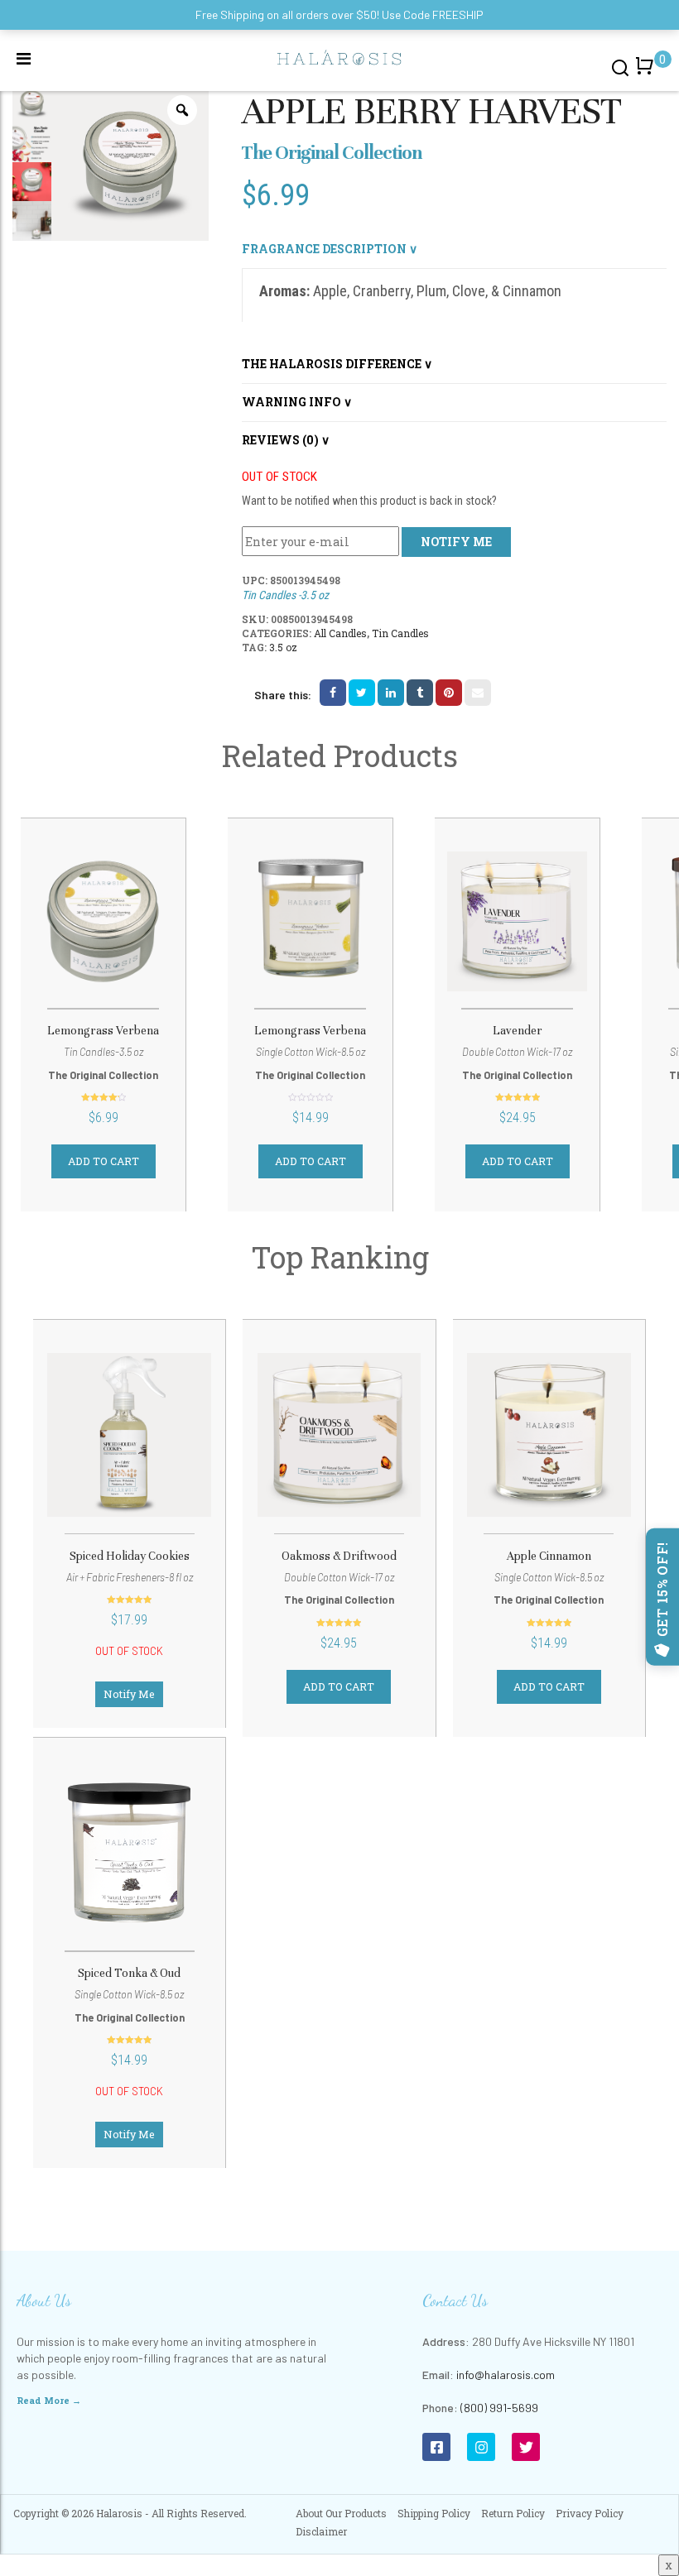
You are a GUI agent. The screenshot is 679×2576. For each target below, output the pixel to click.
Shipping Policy (434, 2513)
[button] (648, 74)
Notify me (456, 542)
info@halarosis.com (506, 2375)
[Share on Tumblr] (420, 693)
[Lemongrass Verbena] (103, 921)
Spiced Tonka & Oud (129, 1973)
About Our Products (341, 2513)
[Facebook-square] (436, 2447)
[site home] (339, 56)
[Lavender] (517, 921)
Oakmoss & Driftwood (339, 1556)
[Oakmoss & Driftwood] (339, 1434)
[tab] (455, 249)
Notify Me (129, 1694)
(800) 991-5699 (499, 2408)
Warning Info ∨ (297, 402)
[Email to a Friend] (478, 693)
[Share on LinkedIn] (391, 693)
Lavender (518, 1031)
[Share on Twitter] (362, 693)
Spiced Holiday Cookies (130, 1556)
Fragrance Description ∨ (330, 249)
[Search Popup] (621, 67)
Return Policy (513, 2513)
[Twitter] (526, 2447)
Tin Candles (400, 633)
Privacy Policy (590, 2513)
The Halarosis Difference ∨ (337, 364)
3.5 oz (283, 647)
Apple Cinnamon (549, 1556)
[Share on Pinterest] (449, 693)
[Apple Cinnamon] (549, 1434)
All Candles (340, 633)
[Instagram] (481, 2447)
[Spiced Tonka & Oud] (129, 1852)
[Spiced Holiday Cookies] (129, 1434)
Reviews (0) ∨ (286, 440)
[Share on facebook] (333, 693)
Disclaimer (321, 2531)
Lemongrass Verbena (103, 1031)
